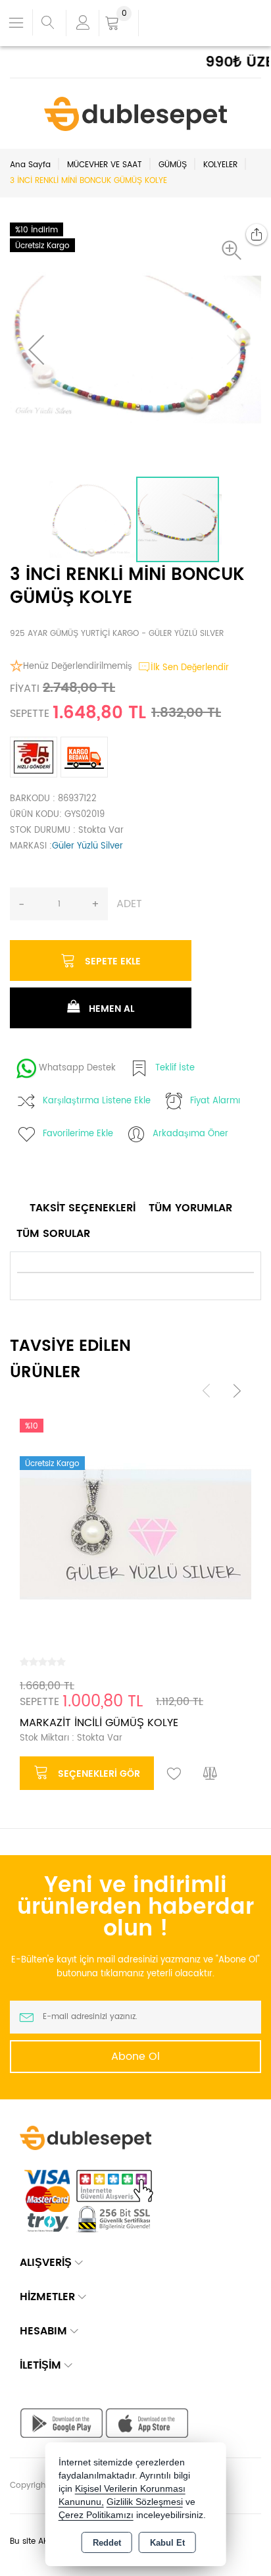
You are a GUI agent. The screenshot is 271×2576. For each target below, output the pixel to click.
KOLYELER (220, 165)
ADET (129, 904)
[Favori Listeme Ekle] (174, 1774)
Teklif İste (175, 1068)
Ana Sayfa (30, 165)
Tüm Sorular (53, 1234)
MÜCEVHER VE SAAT (105, 165)
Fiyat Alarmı (215, 1101)
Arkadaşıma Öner (190, 1134)
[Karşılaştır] (210, 1774)
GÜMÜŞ (173, 165)
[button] (235, 250)
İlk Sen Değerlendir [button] (190, 668)
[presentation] (207, 1391)
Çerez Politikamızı (96, 2515)
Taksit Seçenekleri (83, 1208)
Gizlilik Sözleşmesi (145, 2502)
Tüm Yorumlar (190, 1208)
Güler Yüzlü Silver (87, 846)
